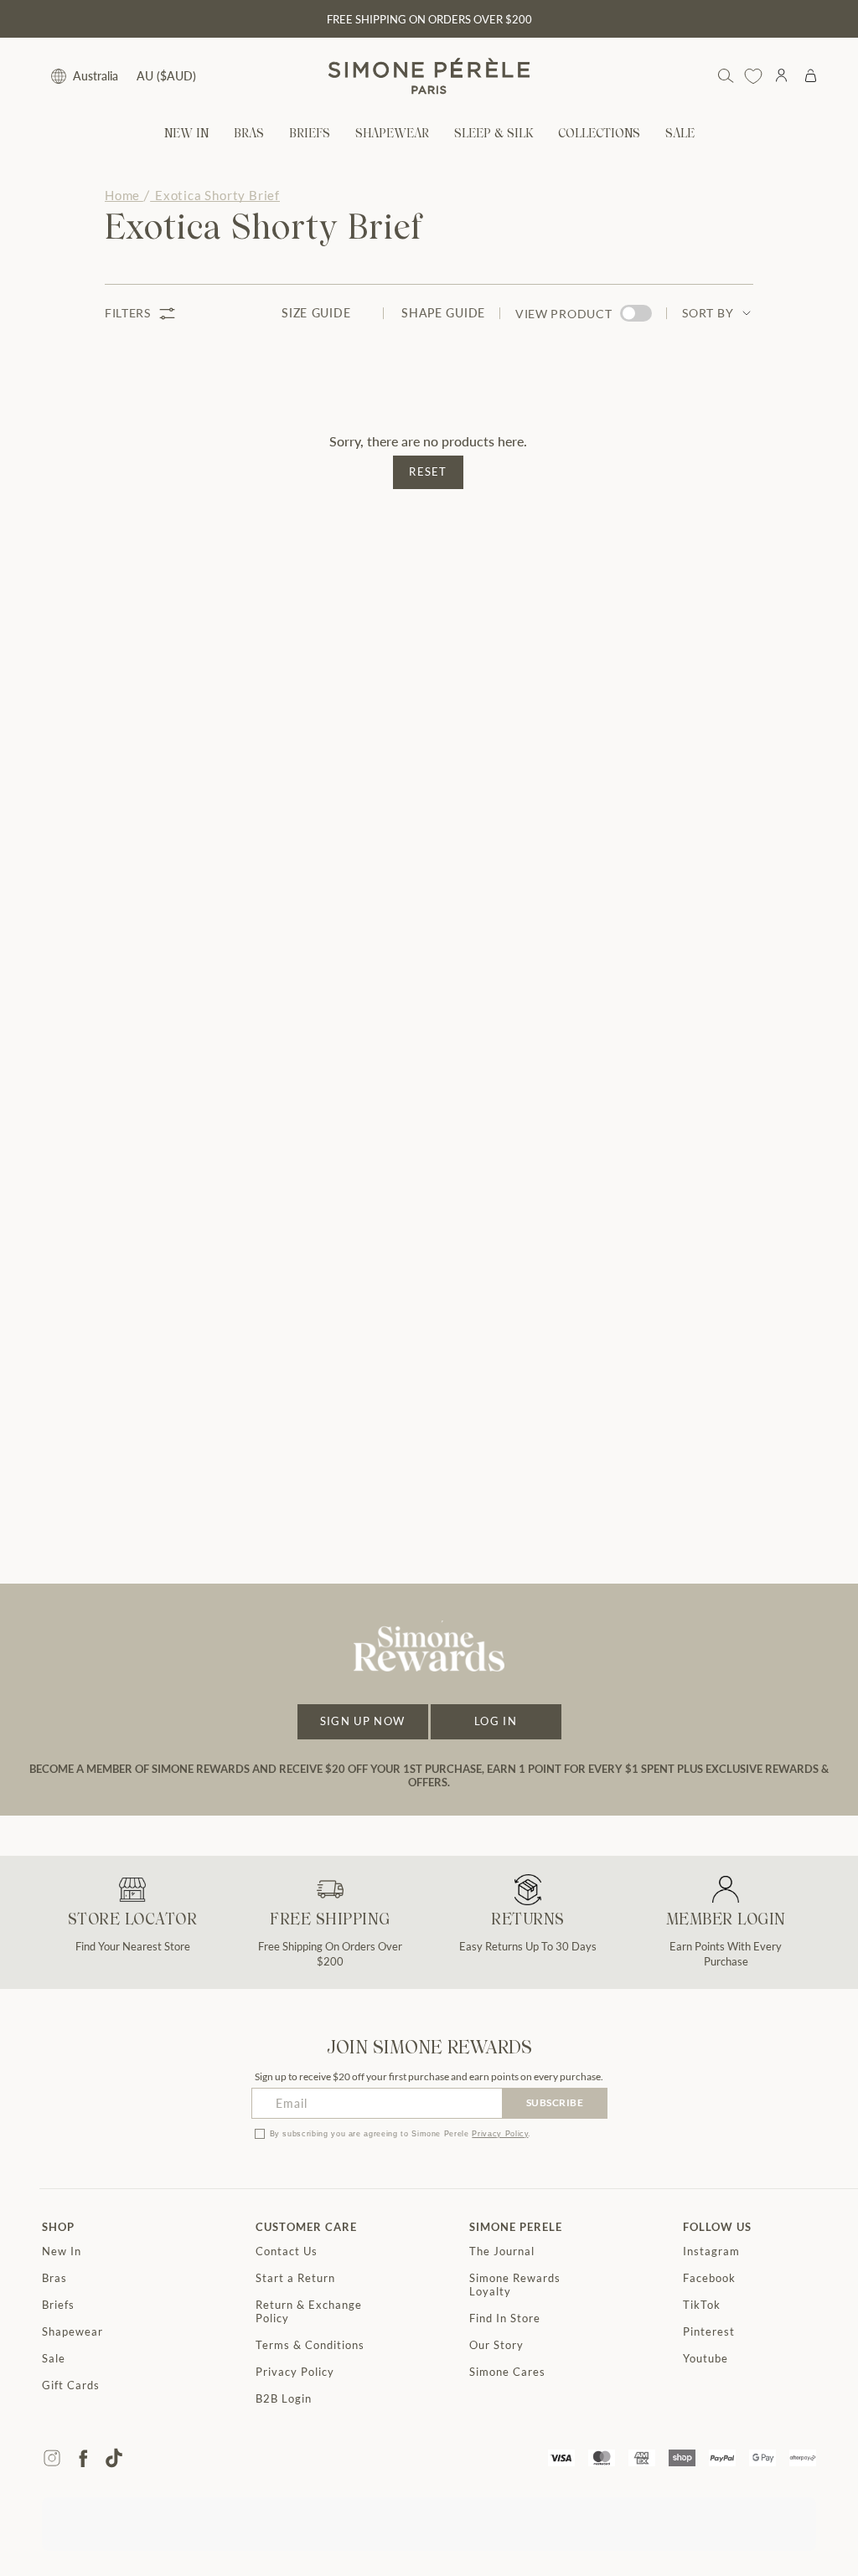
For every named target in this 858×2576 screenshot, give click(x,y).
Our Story (496, 2345)
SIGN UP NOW (362, 1721)
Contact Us (287, 2251)
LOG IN (496, 1721)
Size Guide (316, 313)
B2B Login (284, 2398)
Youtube (706, 2358)
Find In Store (505, 2318)
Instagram (711, 2251)
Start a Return (295, 2278)
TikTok (702, 2305)
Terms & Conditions (310, 2345)
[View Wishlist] (753, 76)
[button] (249, 134)
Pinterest (709, 2331)
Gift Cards (71, 2385)
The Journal (502, 2251)
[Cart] (811, 76)
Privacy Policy (500, 2134)
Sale (54, 2358)
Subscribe (555, 2102)
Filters (128, 313)
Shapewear (72, 2331)
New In (62, 2251)
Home (122, 195)
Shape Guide (443, 313)
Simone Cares (507, 2372)
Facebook (709, 2278)
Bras (54, 2278)
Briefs (58, 2305)
